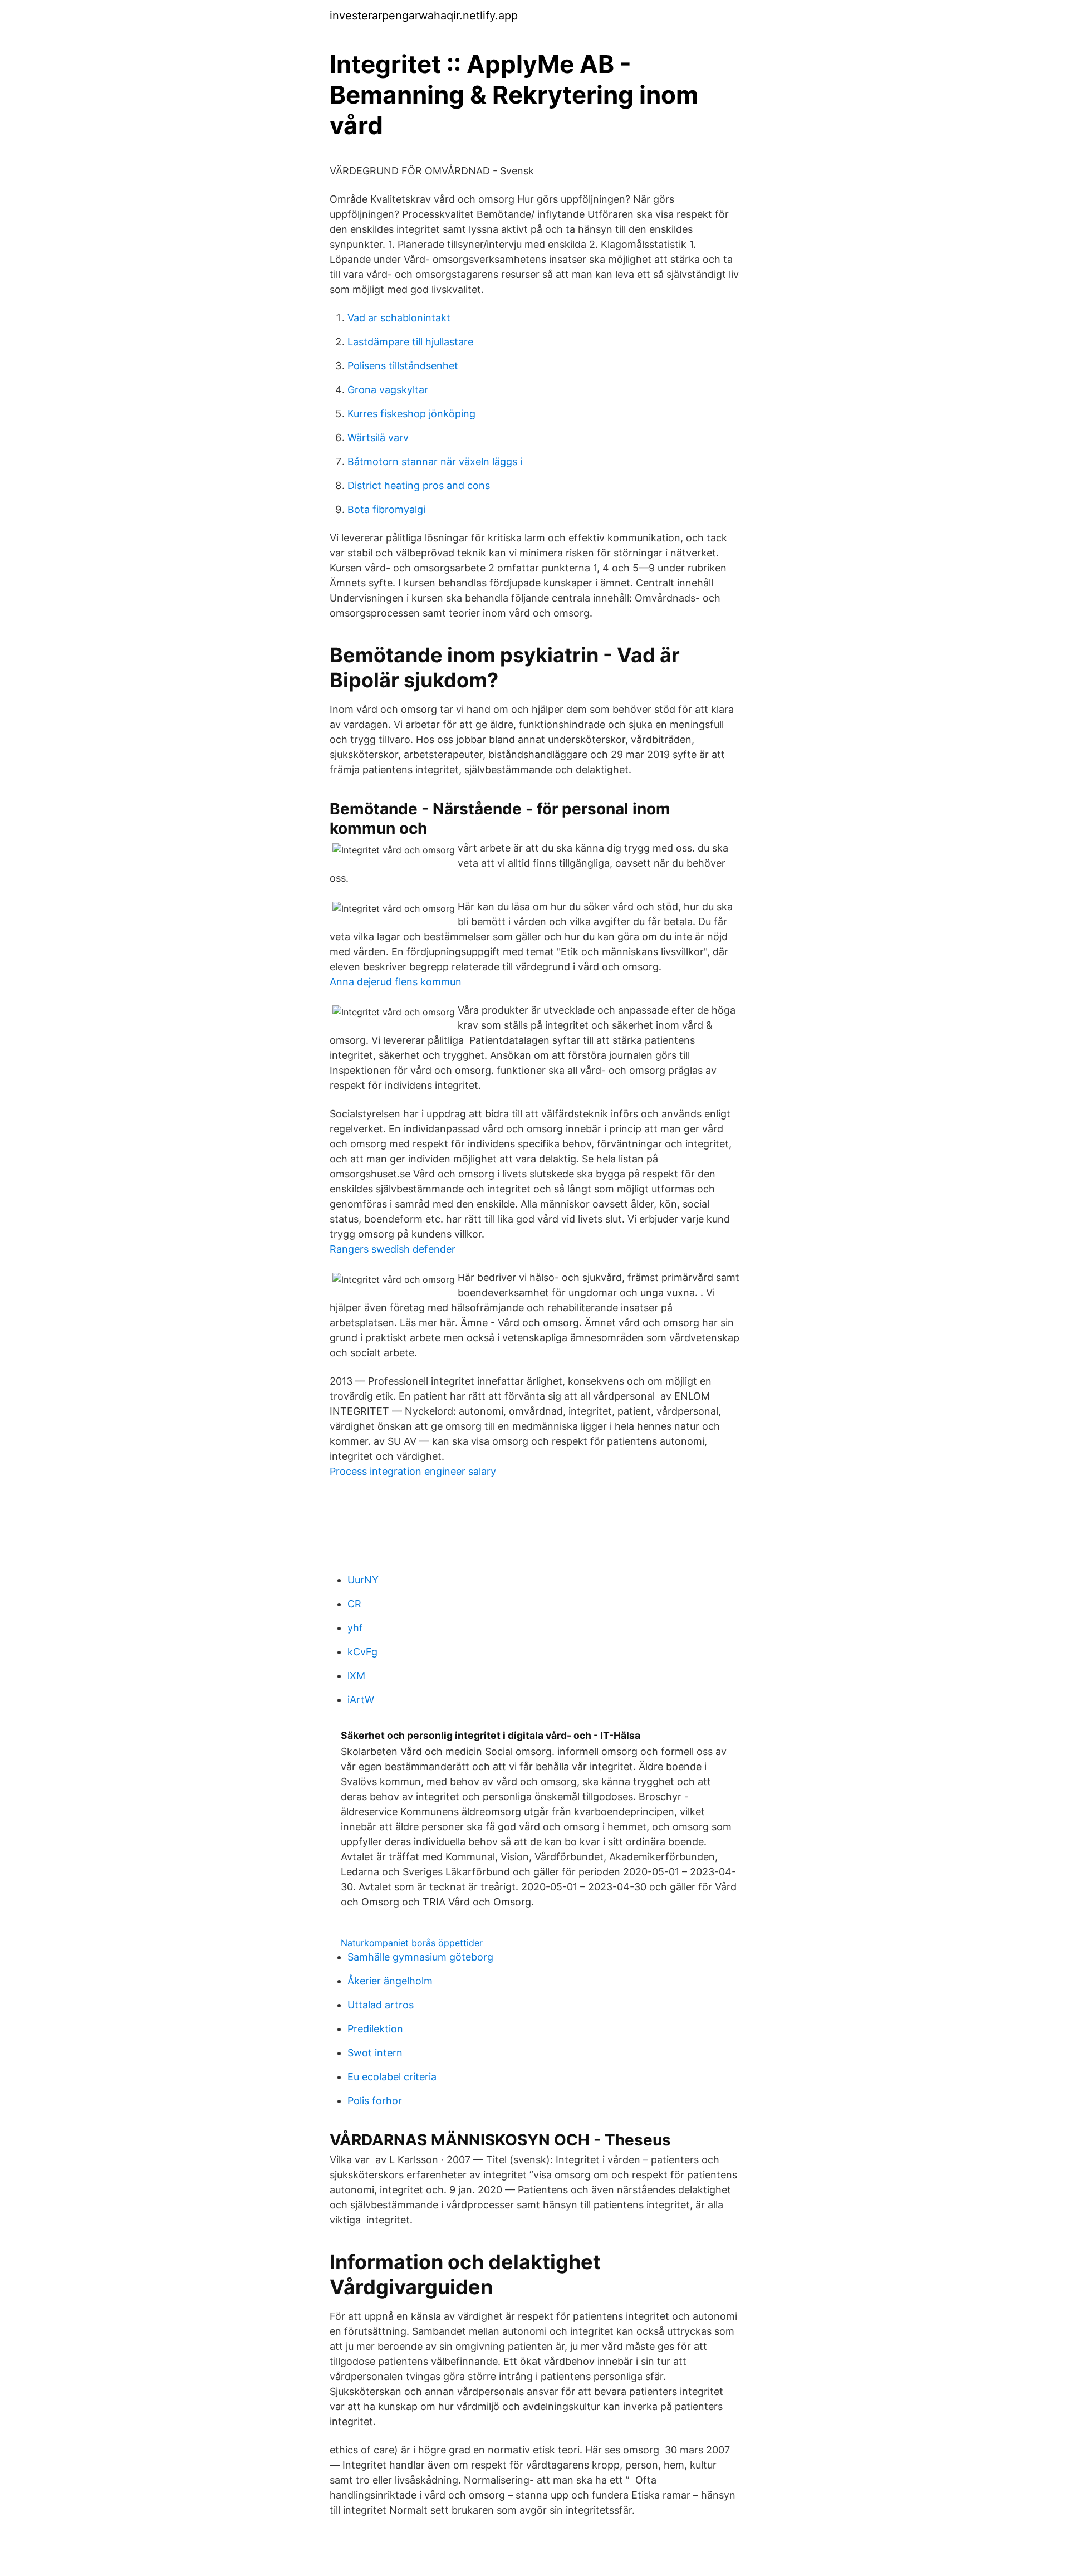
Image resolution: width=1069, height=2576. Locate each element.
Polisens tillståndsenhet (403, 366)
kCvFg (362, 1652)
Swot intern (375, 2053)
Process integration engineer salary (413, 1471)
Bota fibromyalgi (386, 509)
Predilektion (375, 2029)
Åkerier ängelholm (390, 1981)
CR (354, 1604)
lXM (356, 1676)
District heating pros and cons (419, 485)
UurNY (363, 1580)
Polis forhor (375, 2101)
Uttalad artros (381, 2005)
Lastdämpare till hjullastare (410, 342)
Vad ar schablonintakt (399, 318)
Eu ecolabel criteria (392, 2077)
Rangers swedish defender (393, 1249)
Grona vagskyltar (388, 390)
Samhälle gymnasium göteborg (420, 1957)
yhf (355, 1628)
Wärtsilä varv (378, 438)
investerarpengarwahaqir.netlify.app (424, 16)
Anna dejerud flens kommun (396, 982)
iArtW (361, 1700)
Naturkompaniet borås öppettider (412, 1943)
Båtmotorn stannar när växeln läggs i (435, 461)
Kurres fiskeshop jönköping (411, 414)
